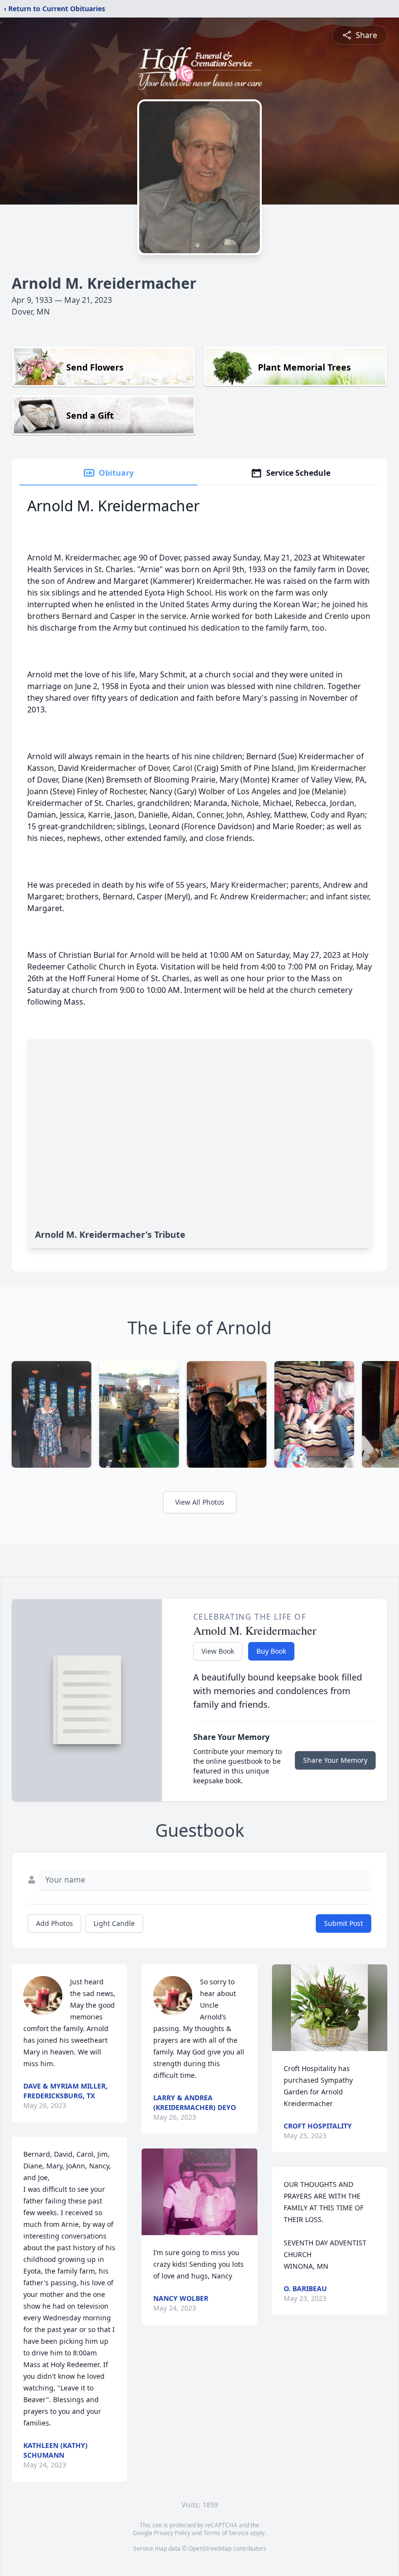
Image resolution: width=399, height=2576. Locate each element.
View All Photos (200, 1502)
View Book (218, 1651)
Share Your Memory (335, 1760)
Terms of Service (226, 2533)
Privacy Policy (172, 2533)
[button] (199, 2192)
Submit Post (344, 1923)
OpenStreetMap (210, 2548)
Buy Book (271, 1651)
